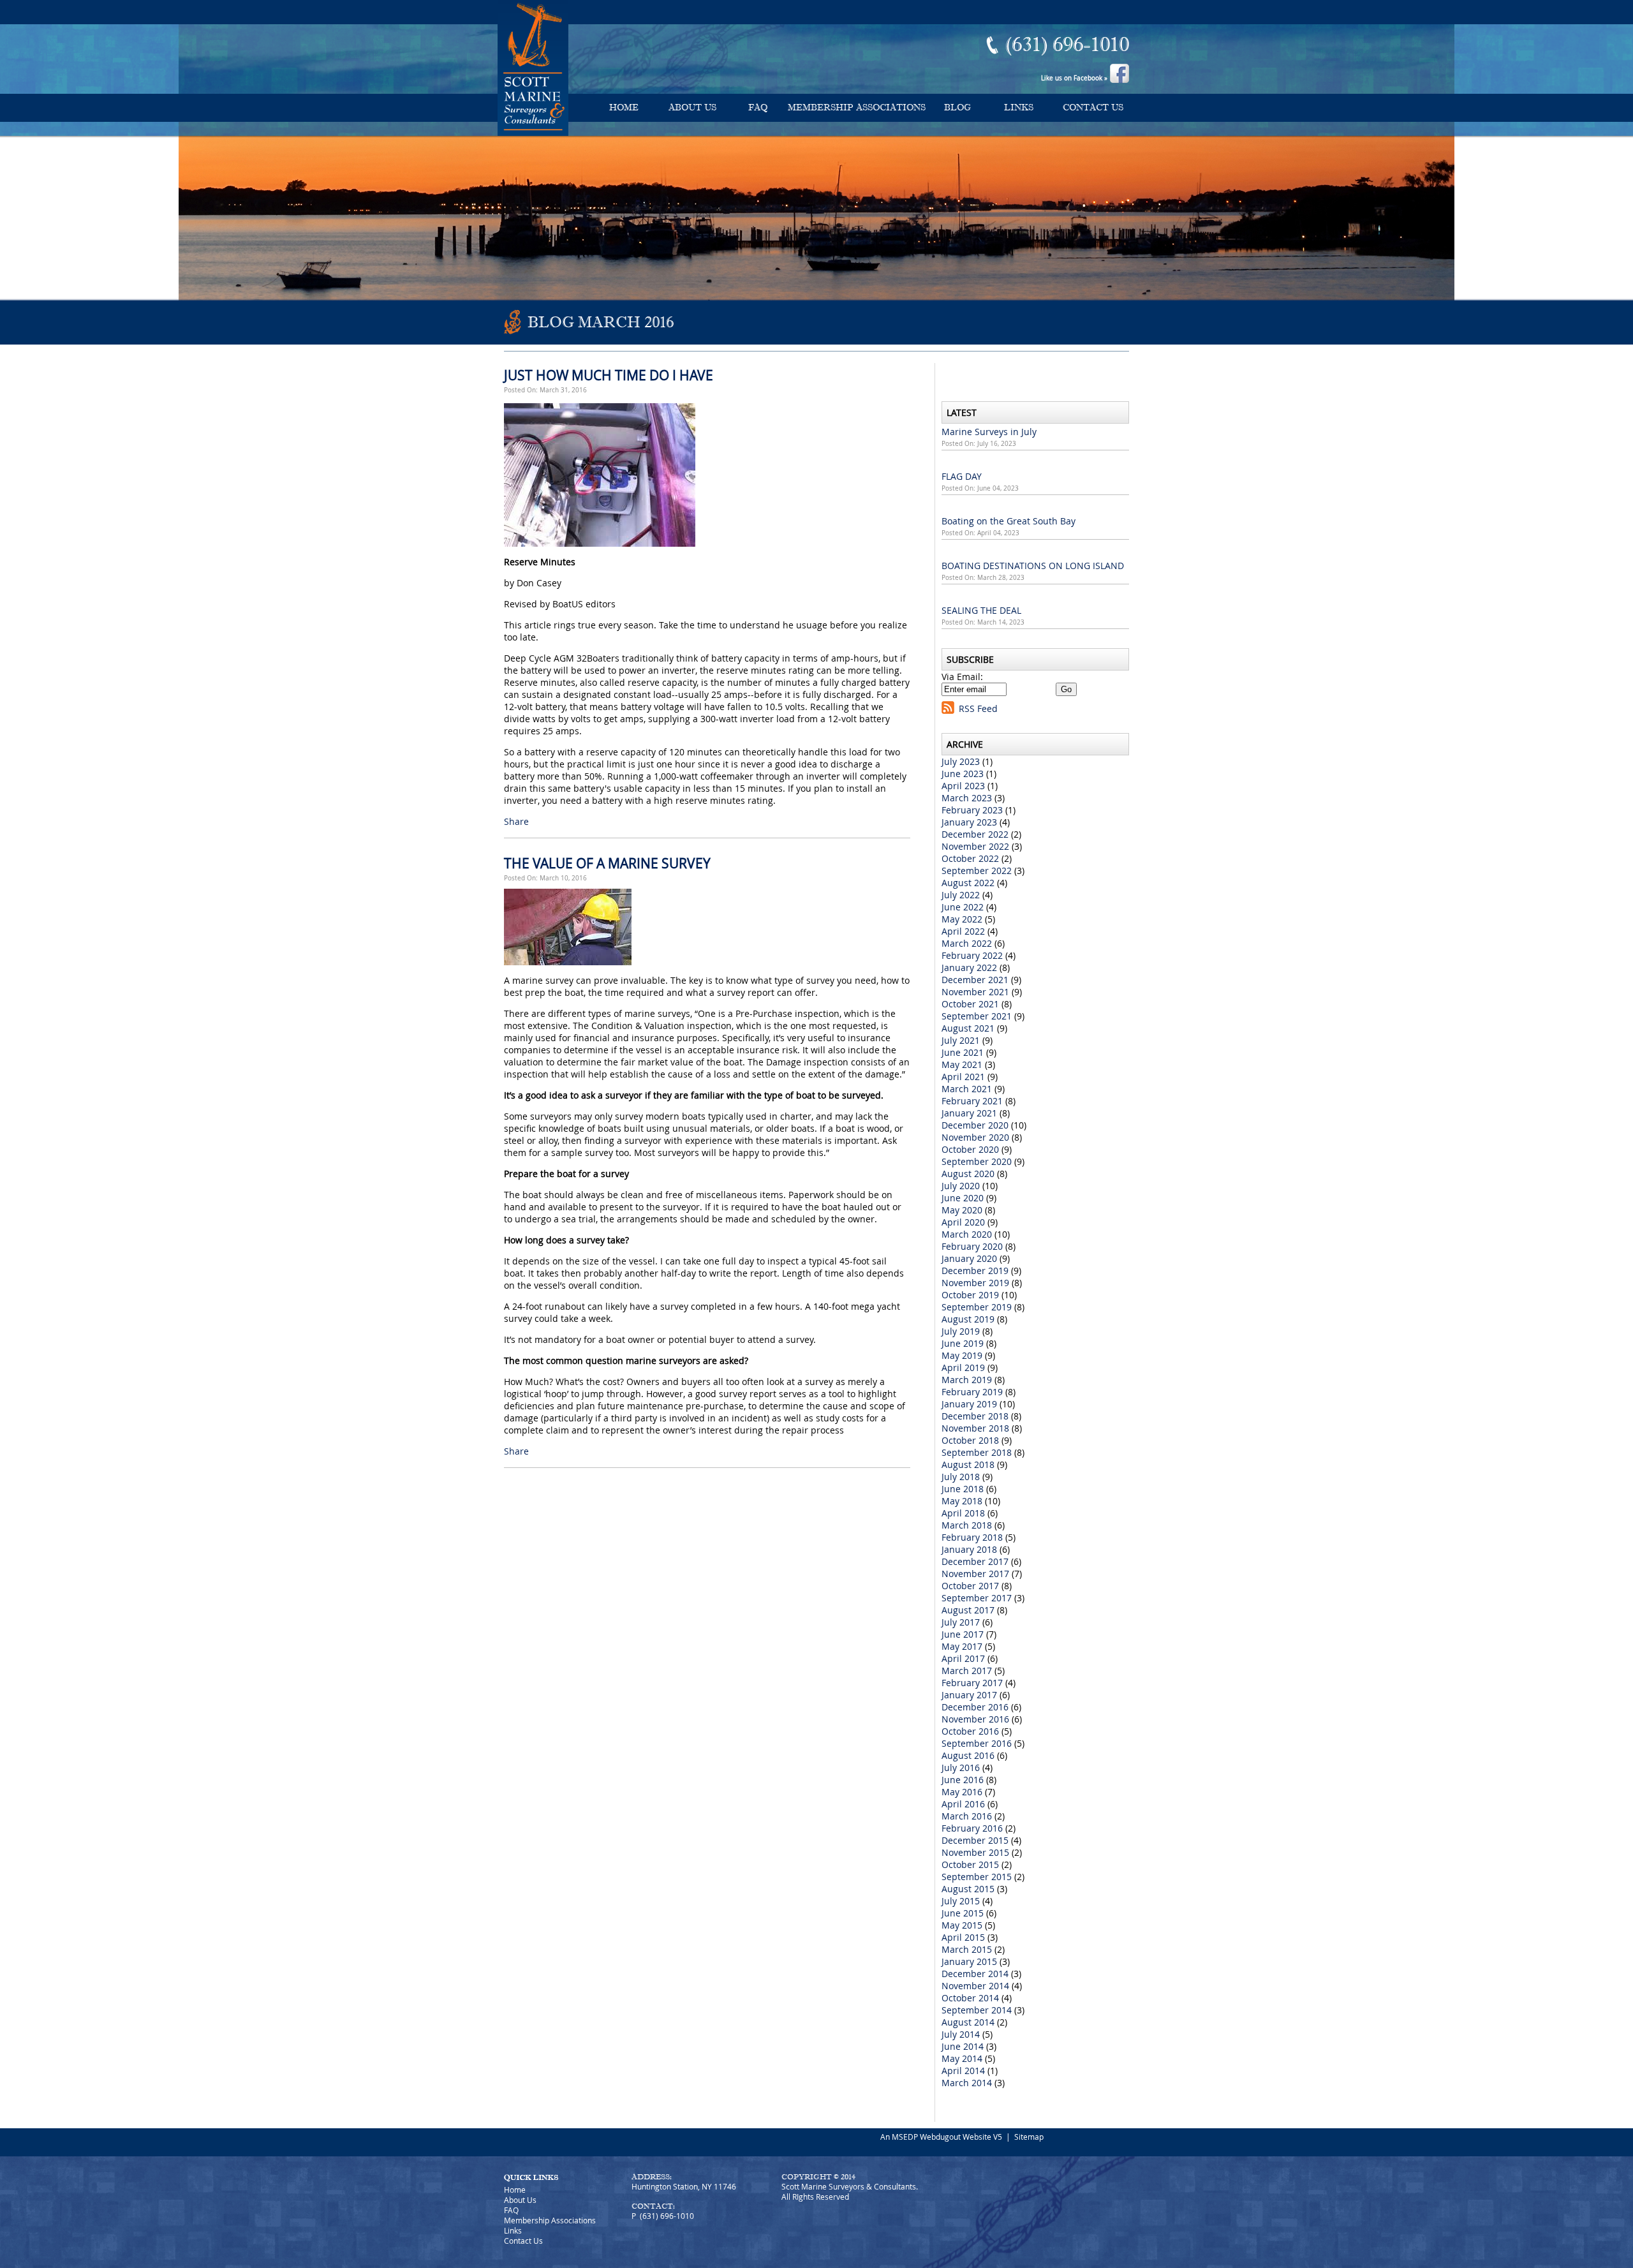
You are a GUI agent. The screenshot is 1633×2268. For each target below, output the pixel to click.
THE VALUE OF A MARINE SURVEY (607, 863)
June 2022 (963, 907)
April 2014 (963, 2071)
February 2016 (972, 1828)
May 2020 (962, 1210)
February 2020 (972, 1246)
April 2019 (963, 1367)
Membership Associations (857, 107)
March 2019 (967, 1380)
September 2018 (977, 1452)
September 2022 (977, 871)
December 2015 (975, 1840)
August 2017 (968, 1610)
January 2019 (969, 1404)
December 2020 (975, 1125)
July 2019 (961, 1331)
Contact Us (1093, 107)
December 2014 (975, 1974)
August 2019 (968, 1319)
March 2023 (967, 798)
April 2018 (963, 1513)
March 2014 (967, 2083)
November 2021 (975, 992)
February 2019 (972, 1392)
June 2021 (963, 1052)
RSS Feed (978, 708)
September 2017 (977, 1598)
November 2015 (975, 1852)
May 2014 (962, 2058)
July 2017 (961, 1622)
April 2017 (963, 1658)
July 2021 (961, 1040)
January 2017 (969, 1695)
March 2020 (967, 1234)
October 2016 (970, 1731)
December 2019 (975, 1271)
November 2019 (975, 1283)
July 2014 (961, 2034)
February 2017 (972, 1683)
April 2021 (963, 1077)
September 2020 (977, 1161)
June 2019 (963, 1343)
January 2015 (969, 1961)
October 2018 (970, 1440)
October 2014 (970, 1998)
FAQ (758, 107)
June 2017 (963, 1634)
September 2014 (977, 2010)
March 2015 (967, 1949)
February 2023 (972, 810)
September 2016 (977, 1743)
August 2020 (968, 1174)
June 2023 (963, 774)
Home (624, 107)
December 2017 (975, 1561)
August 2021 (968, 1028)
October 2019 (970, 1295)
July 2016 (961, 1768)
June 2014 (963, 2046)
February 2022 (972, 955)
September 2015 (977, 1877)
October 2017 (970, 1586)
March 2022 (967, 943)
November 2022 (975, 846)
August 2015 (968, 1889)
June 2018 (963, 1489)
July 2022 (961, 895)
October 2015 (970, 1864)
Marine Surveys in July (989, 432)
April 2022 (963, 931)
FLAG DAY (962, 476)
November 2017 (975, 1574)
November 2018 (975, 1428)
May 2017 (962, 1646)
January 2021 (969, 1113)
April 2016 (963, 1804)
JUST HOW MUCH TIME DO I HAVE (609, 375)
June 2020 (963, 1198)
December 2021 (975, 980)
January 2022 (969, 967)
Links (1019, 107)
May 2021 (962, 1064)
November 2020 (975, 1137)
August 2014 (968, 2022)
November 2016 (975, 1719)
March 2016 (967, 1816)
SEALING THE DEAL (981, 610)
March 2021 (967, 1089)
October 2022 (970, 858)
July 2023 (961, 761)
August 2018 (968, 1464)
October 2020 (970, 1149)
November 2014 (975, 1986)
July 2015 (961, 1901)
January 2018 (969, 1549)
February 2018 (972, 1537)
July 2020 (961, 1186)
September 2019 (977, 1307)
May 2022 (962, 919)
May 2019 (962, 1355)
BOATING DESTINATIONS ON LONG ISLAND (1033, 566)
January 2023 (969, 822)
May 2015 (962, 1925)
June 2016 (963, 1780)
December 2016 (975, 1707)
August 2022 (968, 883)
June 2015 (963, 1913)
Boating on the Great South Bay (1009, 521)
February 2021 (972, 1101)
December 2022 (975, 834)
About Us (692, 107)
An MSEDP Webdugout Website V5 (941, 2137)
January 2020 (969, 1258)
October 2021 (970, 1004)
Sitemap (1029, 2137)
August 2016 (968, 1755)
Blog (957, 107)
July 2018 (961, 1477)
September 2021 (977, 1016)
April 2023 (963, 786)
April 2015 (963, 1937)
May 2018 (962, 1501)
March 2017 (967, 1671)
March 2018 (967, 1525)
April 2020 (963, 1222)
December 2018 (975, 1416)
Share (516, 821)
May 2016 (962, 1792)
